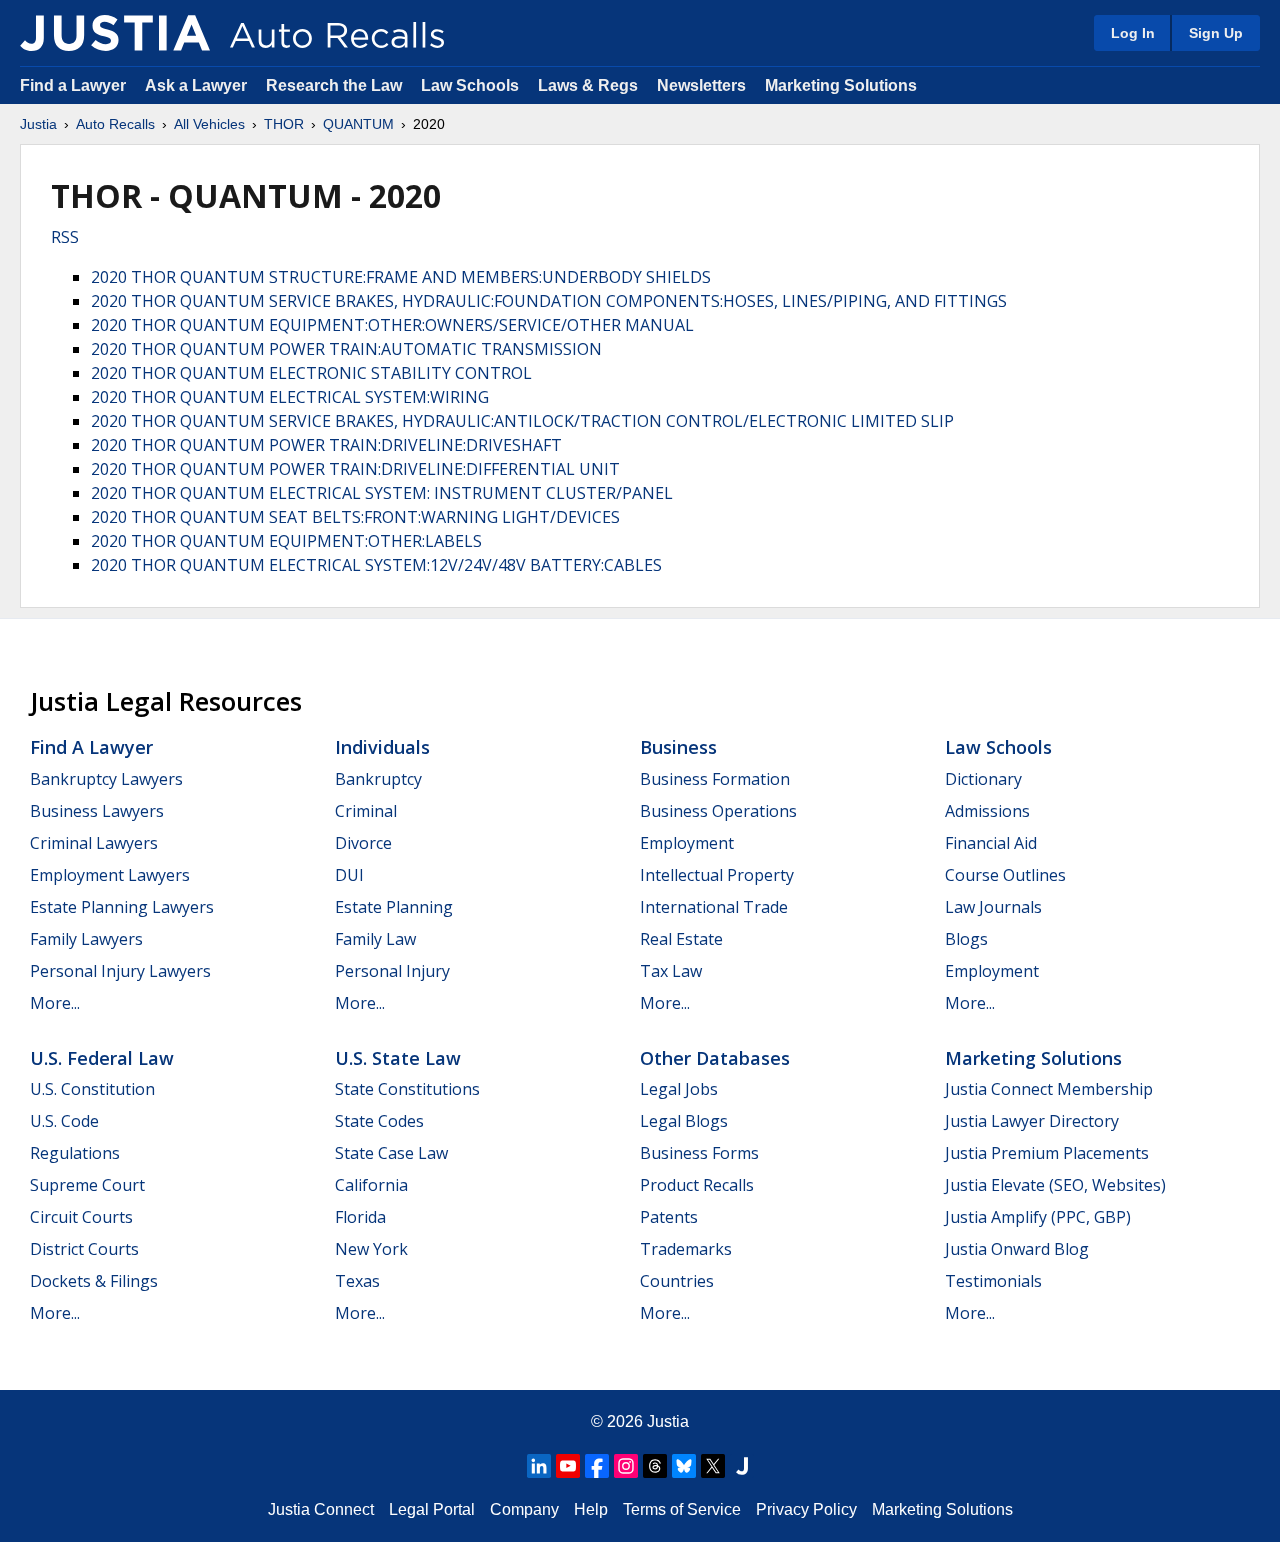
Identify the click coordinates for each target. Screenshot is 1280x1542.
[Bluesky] (684, 1466)
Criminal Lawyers (94, 843)
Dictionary (983, 779)
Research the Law (334, 85)
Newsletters (701, 85)
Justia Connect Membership (1049, 1089)
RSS (65, 237)
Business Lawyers (97, 811)
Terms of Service (682, 1509)
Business (678, 747)
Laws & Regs (588, 85)
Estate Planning (394, 907)
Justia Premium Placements (1047, 1153)
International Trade (714, 907)
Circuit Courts (81, 1217)
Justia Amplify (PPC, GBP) (1038, 1217)
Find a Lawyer (73, 85)
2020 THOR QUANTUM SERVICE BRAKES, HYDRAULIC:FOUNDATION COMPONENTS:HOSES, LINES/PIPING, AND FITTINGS (549, 301)
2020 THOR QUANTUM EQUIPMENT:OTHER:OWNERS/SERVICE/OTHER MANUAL (392, 325)
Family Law (375, 939)
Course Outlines (1005, 875)
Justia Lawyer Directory (1032, 1121)
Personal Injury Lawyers (120, 971)
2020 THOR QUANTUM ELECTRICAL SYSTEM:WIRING (290, 397)
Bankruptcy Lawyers (106, 779)
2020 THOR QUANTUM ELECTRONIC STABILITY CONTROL (311, 373)
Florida (360, 1217)
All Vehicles (209, 124)
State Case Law (391, 1153)
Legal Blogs (684, 1121)
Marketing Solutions (841, 85)
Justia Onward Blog (1017, 1249)
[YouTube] (568, 1466)
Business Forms (699, 1153)
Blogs (966, 939)
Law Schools (470, 85)
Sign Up (1216, 33)
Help (591, 1509)
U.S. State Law (398, 1058)
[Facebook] (597, 1466)
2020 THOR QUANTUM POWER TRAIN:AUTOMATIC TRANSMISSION (346, 349)
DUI (349, 875)
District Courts (84, 1249)
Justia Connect (321, 1509)
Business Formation (715, 779)
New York (371, 1249)
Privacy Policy (806, 1509)
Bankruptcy (378, 779)
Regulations (75, 1153)
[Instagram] (626, 1466)
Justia (38, 124)
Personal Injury (392, 971)
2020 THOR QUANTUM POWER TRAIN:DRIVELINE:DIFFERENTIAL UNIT (355, 469)
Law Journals (993, 907)
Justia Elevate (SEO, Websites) (1055, 1185)
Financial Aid (991, 843)
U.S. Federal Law (102, 1058)
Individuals (382, 747)
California (371, 1185)
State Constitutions (407, 1089)
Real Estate (681, 939)
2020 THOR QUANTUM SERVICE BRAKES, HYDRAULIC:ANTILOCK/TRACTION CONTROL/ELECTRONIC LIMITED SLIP (522, 421)
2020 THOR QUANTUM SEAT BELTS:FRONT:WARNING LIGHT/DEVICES (355, 517)
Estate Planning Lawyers (122, 907)
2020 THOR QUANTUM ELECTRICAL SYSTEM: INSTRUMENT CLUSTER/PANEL (382, 493)
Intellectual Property (717, 875)
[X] (713, 1466)
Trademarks (686, 1249)
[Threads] (655, 1466)
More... (55, 1003)
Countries (677, 1281)
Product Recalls (697, 1185)
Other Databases (715, 1058)
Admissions (987, 811)
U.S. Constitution (92, 1089)
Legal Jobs (679, 1089)
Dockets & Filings (94, 1281)
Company (524, 1509)
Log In (1133, 33)
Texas (357, 1281)
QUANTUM (358, 124)
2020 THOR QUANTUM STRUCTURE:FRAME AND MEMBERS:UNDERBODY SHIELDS (401, 277)
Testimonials (993, 1281)
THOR (284, 124)
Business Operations (718, 811)
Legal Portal (432, 1509)
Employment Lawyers (110, 875)
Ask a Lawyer (198, 85)
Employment (687, 843)
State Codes (379, 1121)
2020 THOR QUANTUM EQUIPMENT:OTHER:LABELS (286, 541)
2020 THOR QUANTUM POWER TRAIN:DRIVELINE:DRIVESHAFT (326, 445)
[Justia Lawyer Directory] (742, 1466)
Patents (669, 1217)
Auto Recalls (115, 124)
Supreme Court (87, 1185)
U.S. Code (64, 1121)
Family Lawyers (86, 939)
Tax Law (671, 971)
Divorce (363, 843)
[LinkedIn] (539, 1466)
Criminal (366, 811)
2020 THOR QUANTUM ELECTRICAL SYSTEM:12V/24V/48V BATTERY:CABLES (376, 565)
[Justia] (115, 33)
